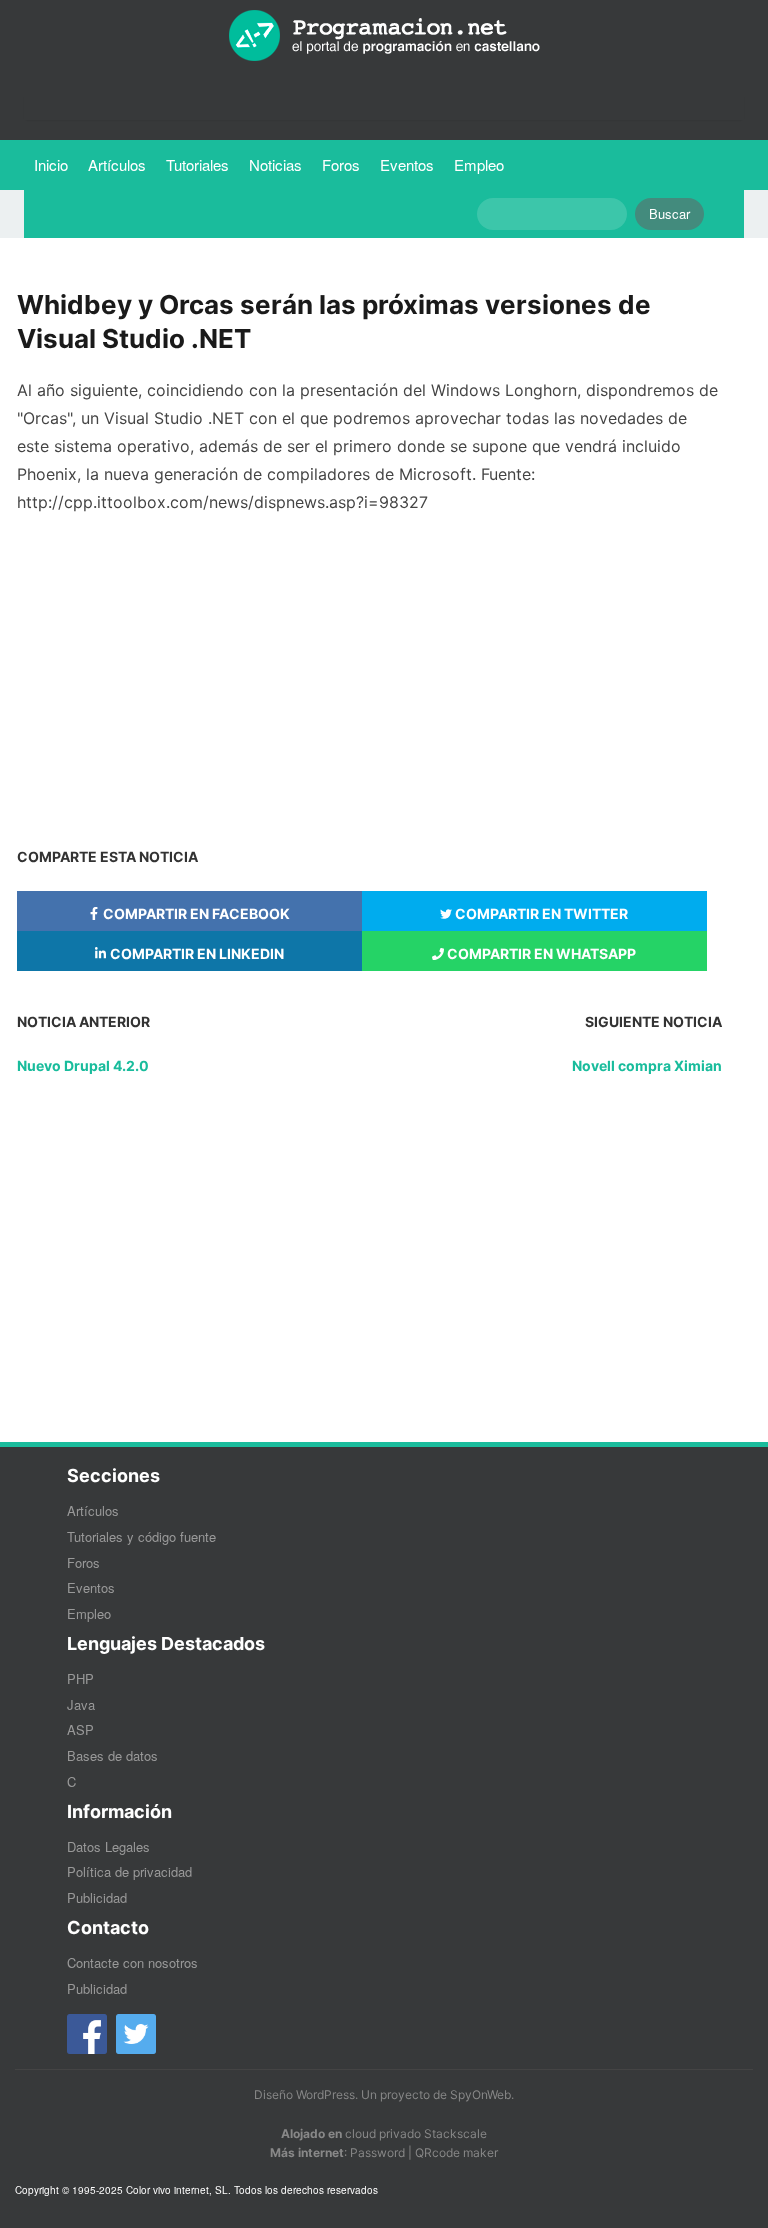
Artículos (117, 164)
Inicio (51, 164)
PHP (80, 1678)
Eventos (407, 164)
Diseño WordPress (304, 2094)
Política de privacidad (129, 1871)
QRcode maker (456, 2152)
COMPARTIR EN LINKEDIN (195, 953)
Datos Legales (108, 1846)
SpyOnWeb (480, 2094)
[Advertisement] (369, 671)
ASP (80, 1729)
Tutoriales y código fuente (141, 1536)
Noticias (275, 164)
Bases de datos (112, 1755)
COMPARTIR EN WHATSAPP (540, 953)
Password (377, 2152)
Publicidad (97, 1897)
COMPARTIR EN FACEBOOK (195, 913)
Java (81, 1704)
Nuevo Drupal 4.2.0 (83, 1065)
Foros (341, 164)
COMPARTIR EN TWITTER (540, 913)
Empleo (479, 164)
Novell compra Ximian (647, 1065)
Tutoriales (202, 164)
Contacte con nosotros (132, 1962)
